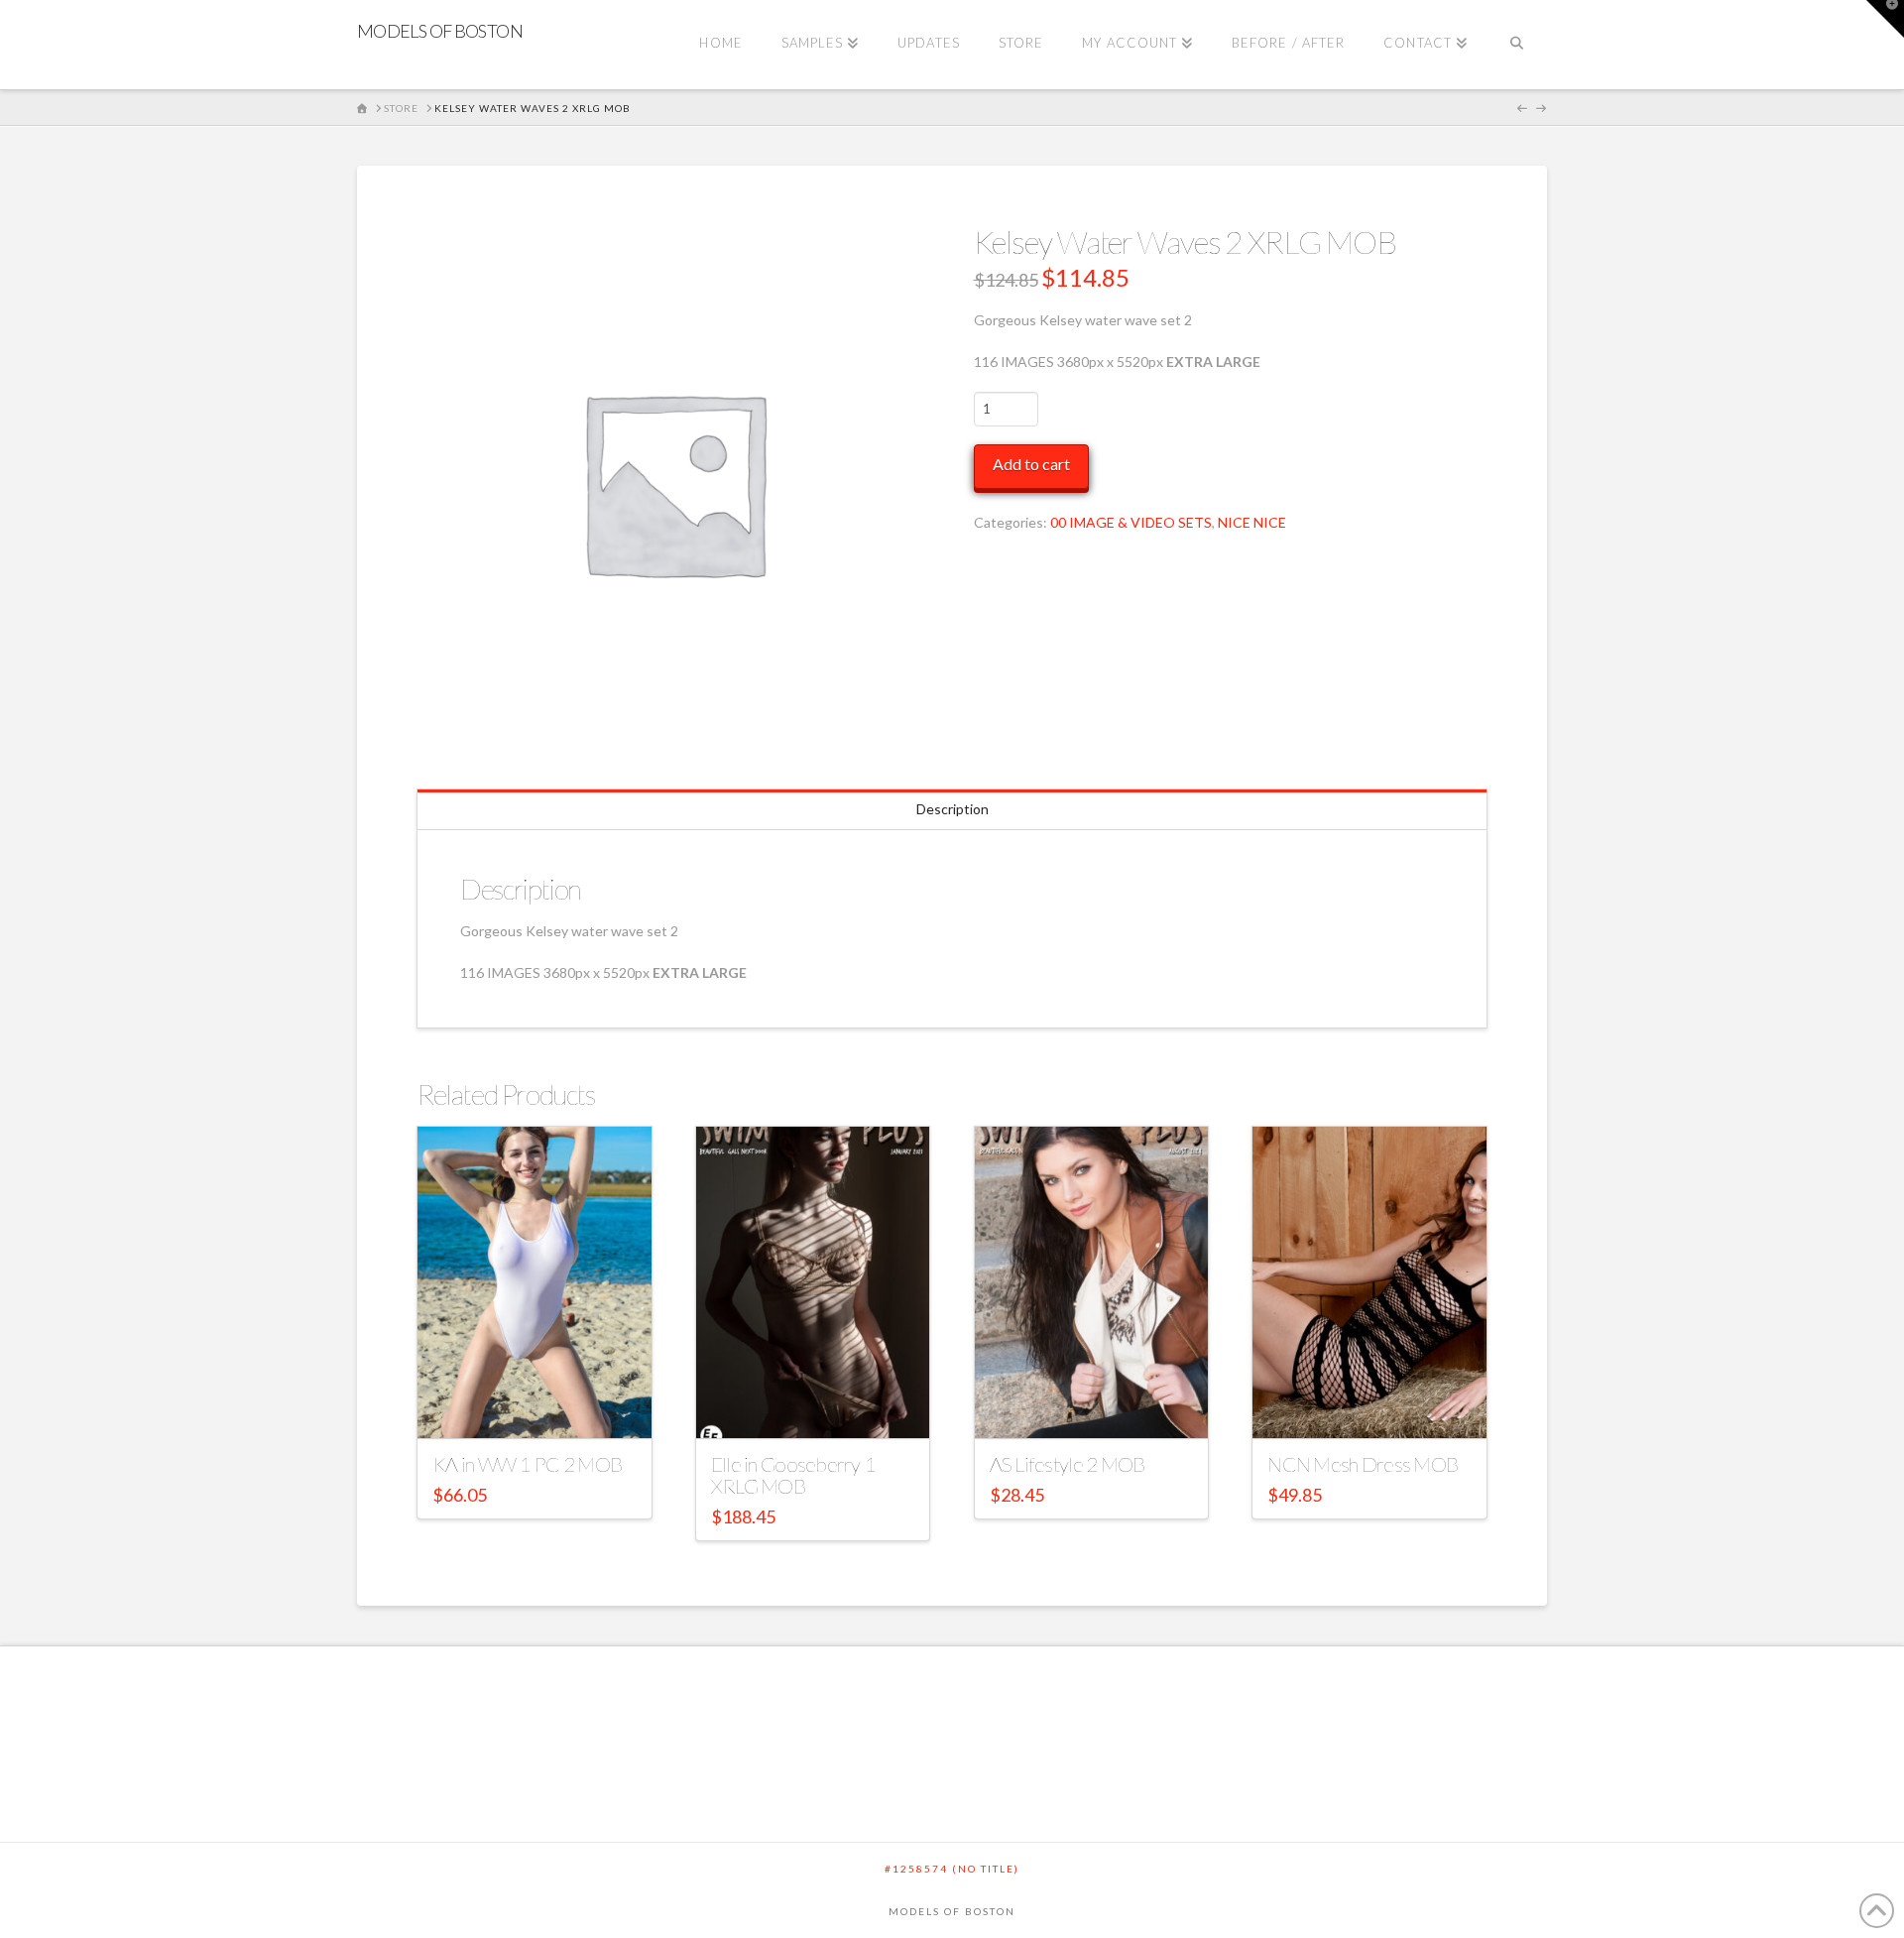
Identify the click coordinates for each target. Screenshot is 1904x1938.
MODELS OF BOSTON (440, 31)
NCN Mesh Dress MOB (1363, 1464)
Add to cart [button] (543, 1405)
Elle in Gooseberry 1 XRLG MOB (793, 1475)
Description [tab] (952, 809)
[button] (1885, 19)
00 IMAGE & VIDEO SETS (1131, 522)
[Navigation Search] (1517, 45)
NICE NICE (1252, 522)
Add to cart (1031, 464)
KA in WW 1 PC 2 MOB (527, 1464)
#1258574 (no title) (952, 1869)
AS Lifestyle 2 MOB (1068, 1464)
